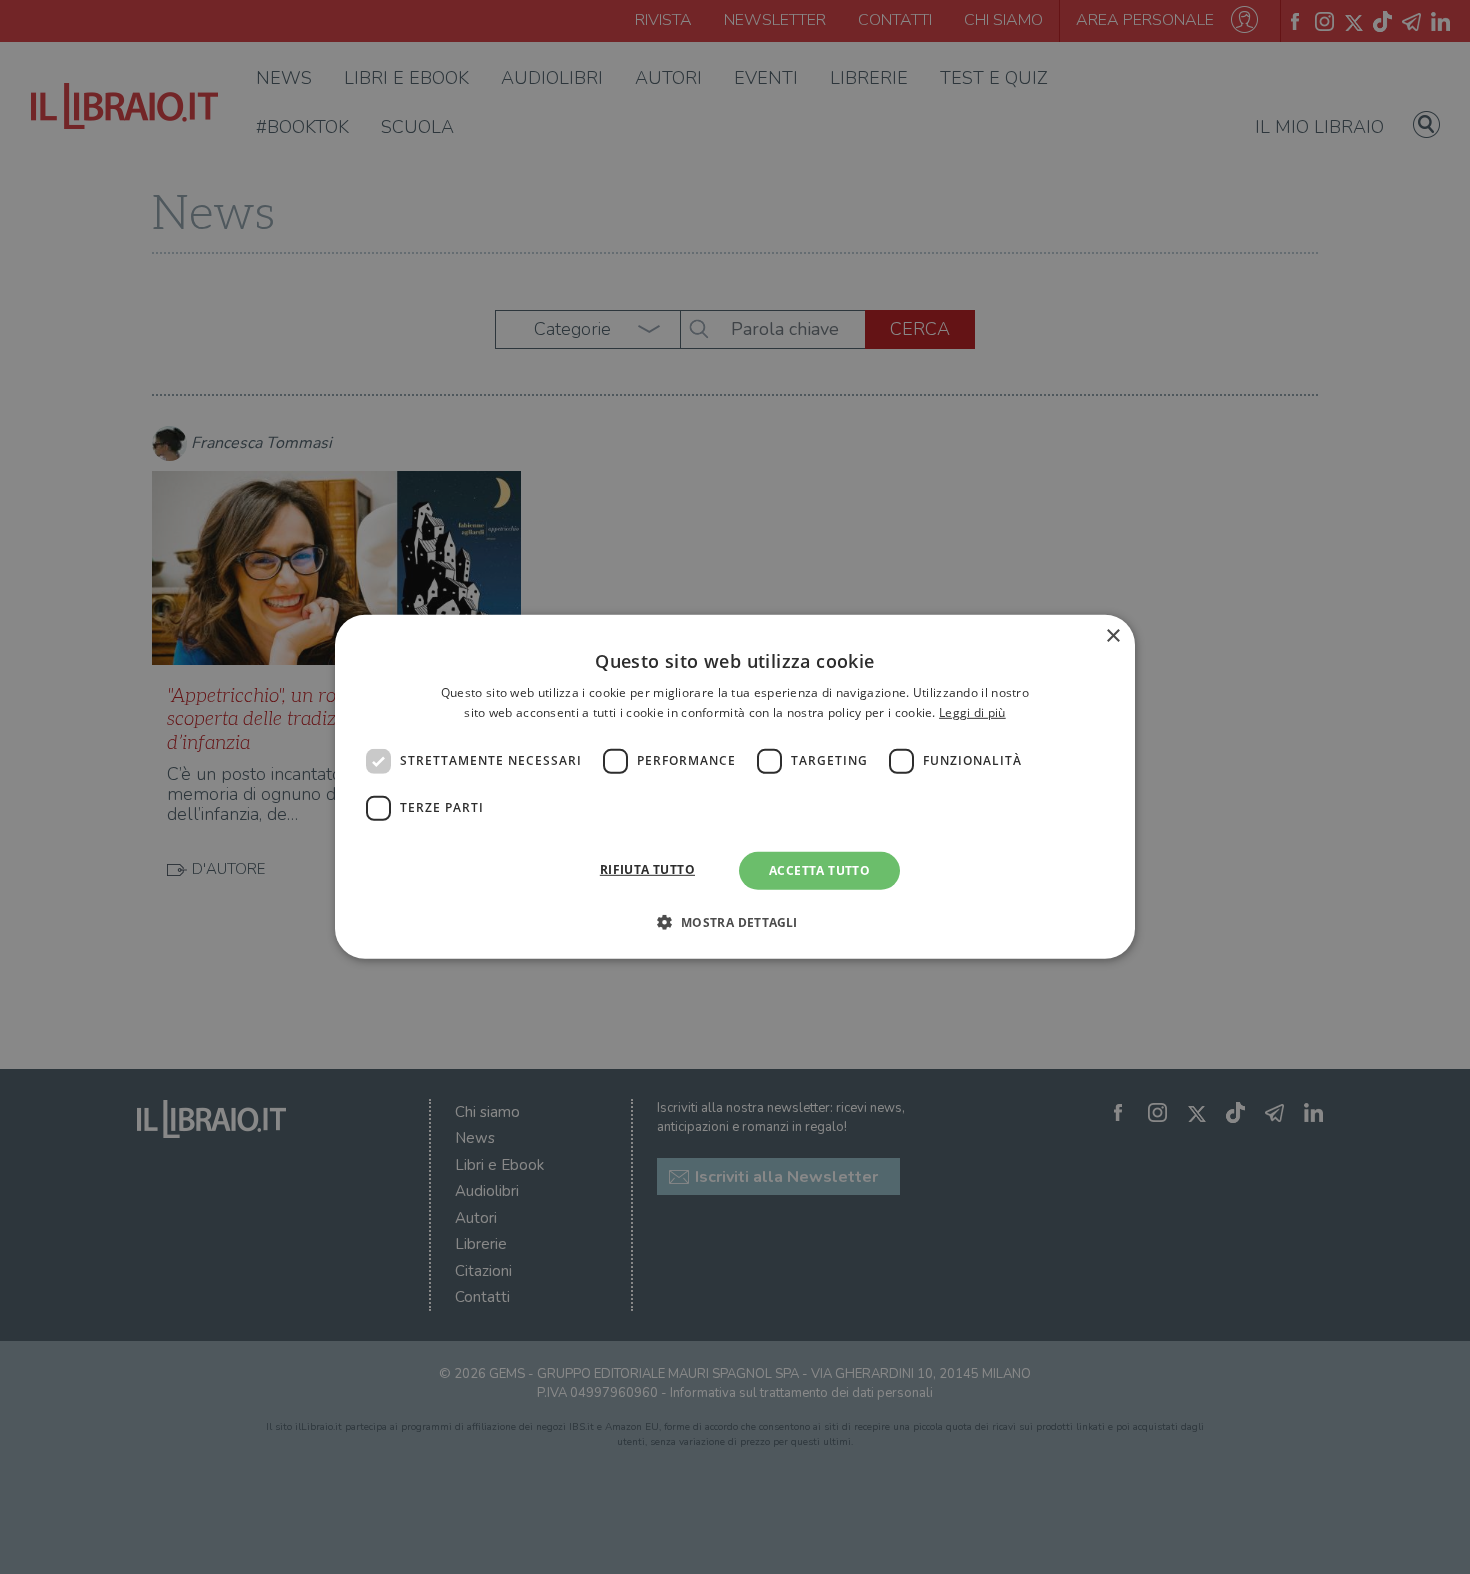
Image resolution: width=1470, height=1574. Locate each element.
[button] (734, 922)
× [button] (1112, 636)
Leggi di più (972, 712)
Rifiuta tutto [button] (647, 869)
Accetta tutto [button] (819, 870)
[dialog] (735, 787)
